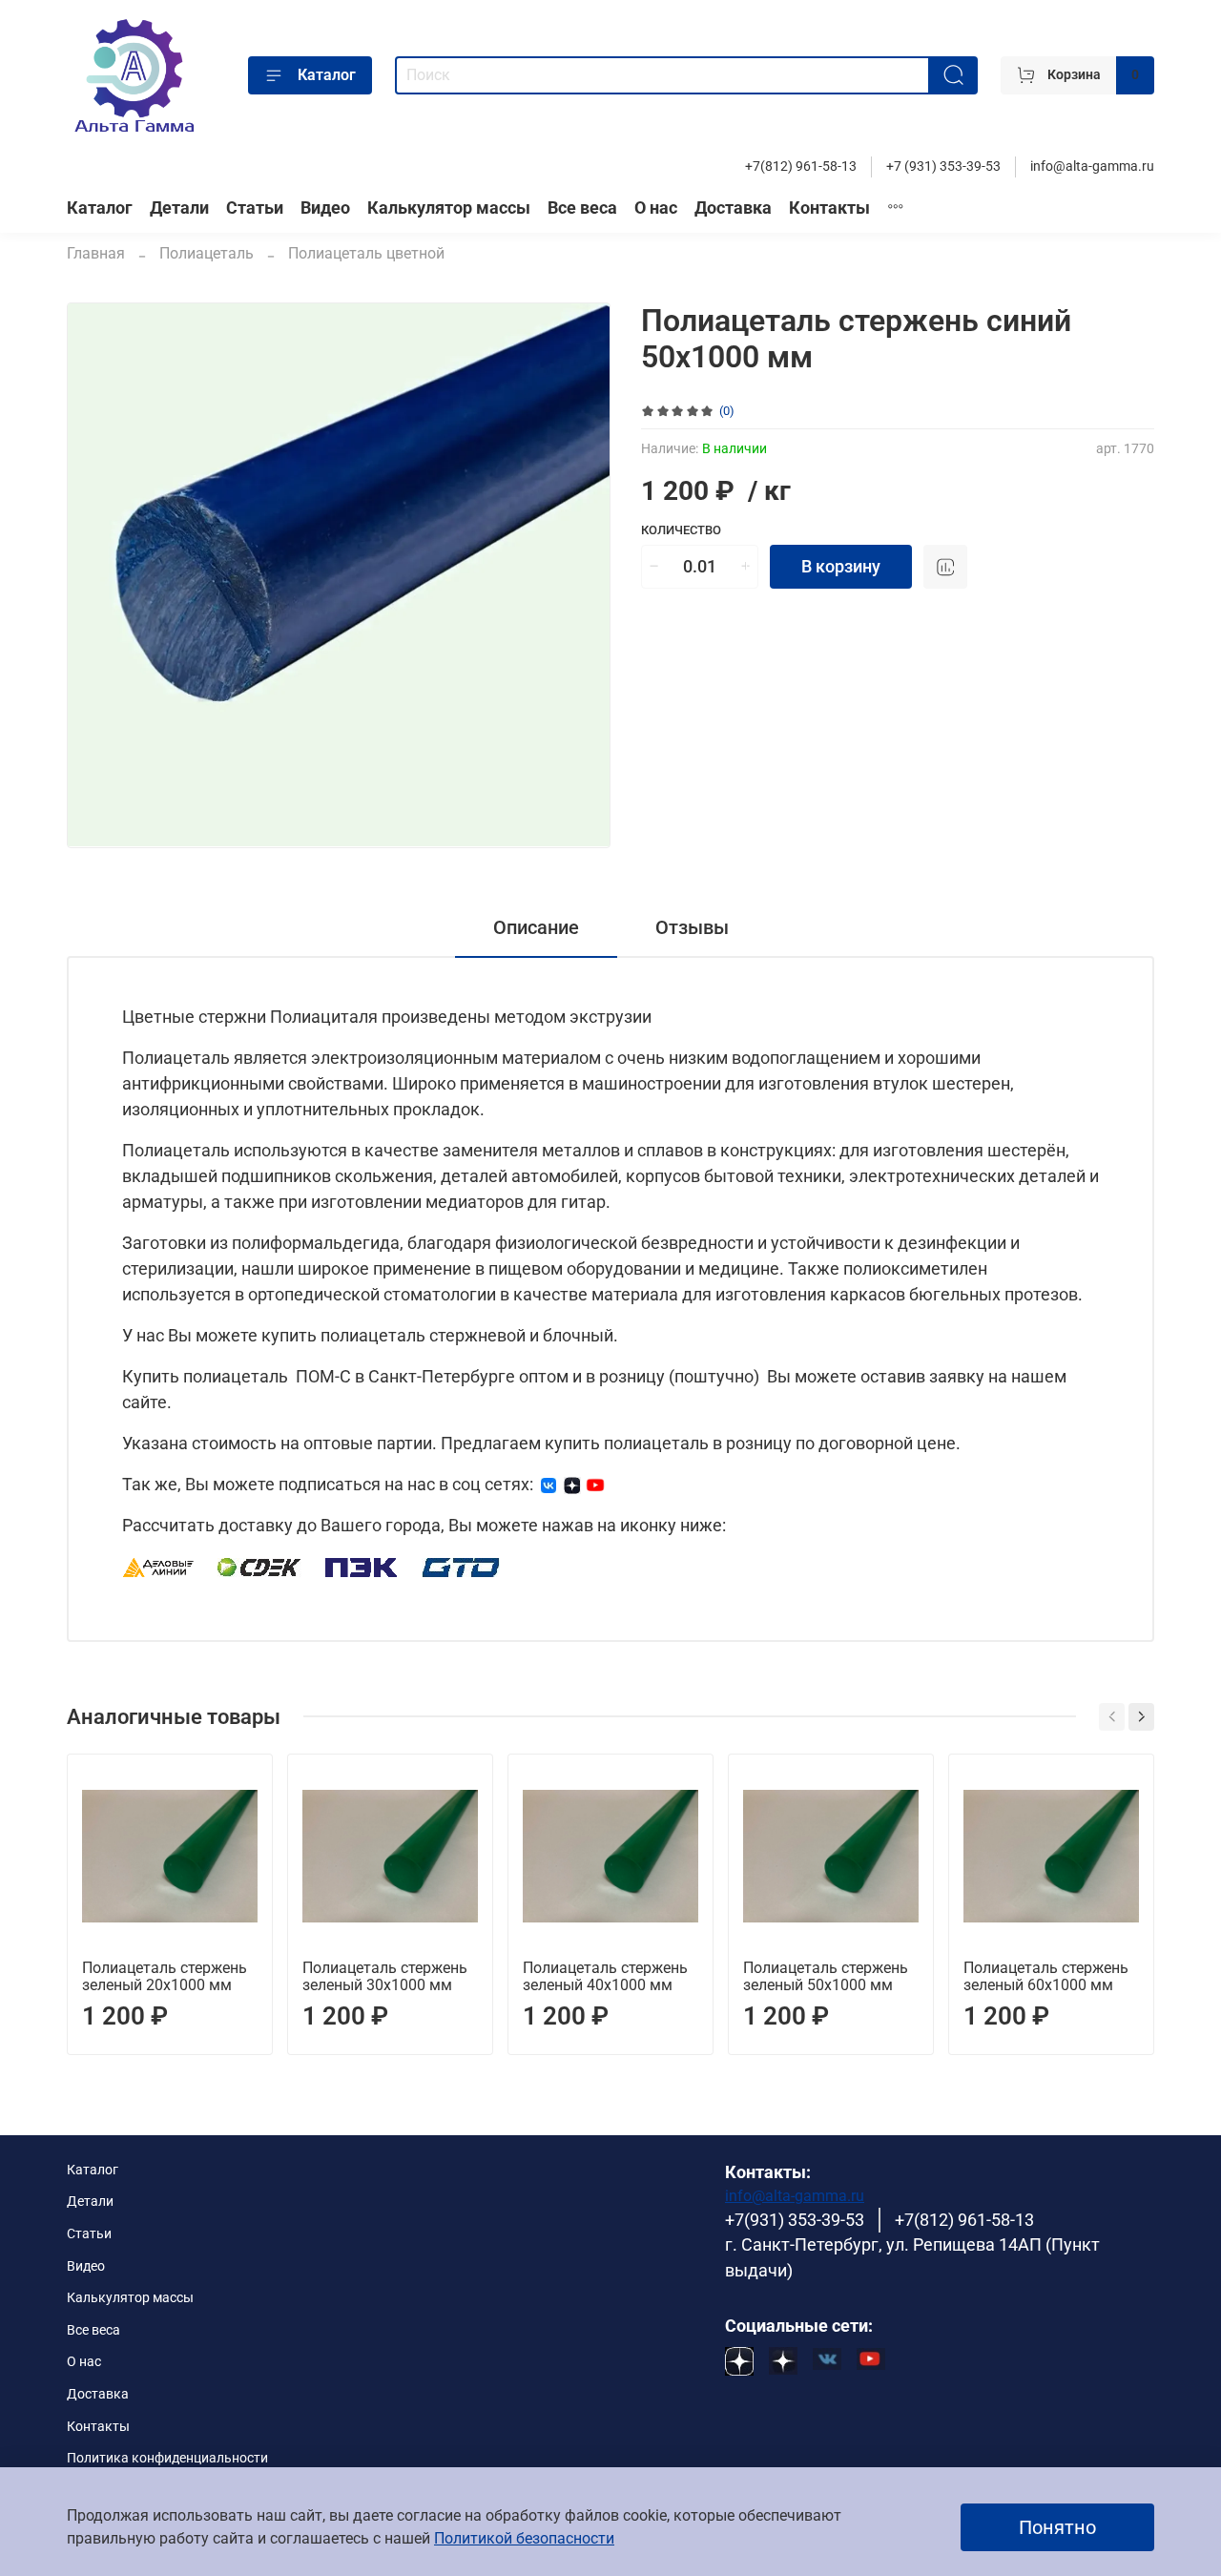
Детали (179, 208)
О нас (656, 208)
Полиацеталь (207, 253)
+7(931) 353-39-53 (795, 2220)
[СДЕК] (260, 1566)
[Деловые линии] (158, 1566)
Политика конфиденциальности (167, 2458)
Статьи (255, 208)
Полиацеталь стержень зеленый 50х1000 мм (826, 1976)
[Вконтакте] (548, 1484)
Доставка (733, 208)
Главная (96, 253)
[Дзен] (572, 1484)
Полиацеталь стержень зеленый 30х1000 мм (385, 1976)
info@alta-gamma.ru (1092, 166)
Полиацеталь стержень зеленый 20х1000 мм (165, 1976)
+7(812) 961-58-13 (801, 166)
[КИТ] (461, 1566)
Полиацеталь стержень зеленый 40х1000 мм (605, 1976)
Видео (325, 208)
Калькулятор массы (449, 208)
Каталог (327, 75)
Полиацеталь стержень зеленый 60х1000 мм (1046, 1976)
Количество (681, 530)
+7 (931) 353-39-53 (943, 166)
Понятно (1057, 2527)
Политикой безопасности (524, 2538)
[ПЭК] (362, 1566)
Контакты (829, 208)
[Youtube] (595, 1484)
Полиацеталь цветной (366, 253)
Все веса (582, 208)
